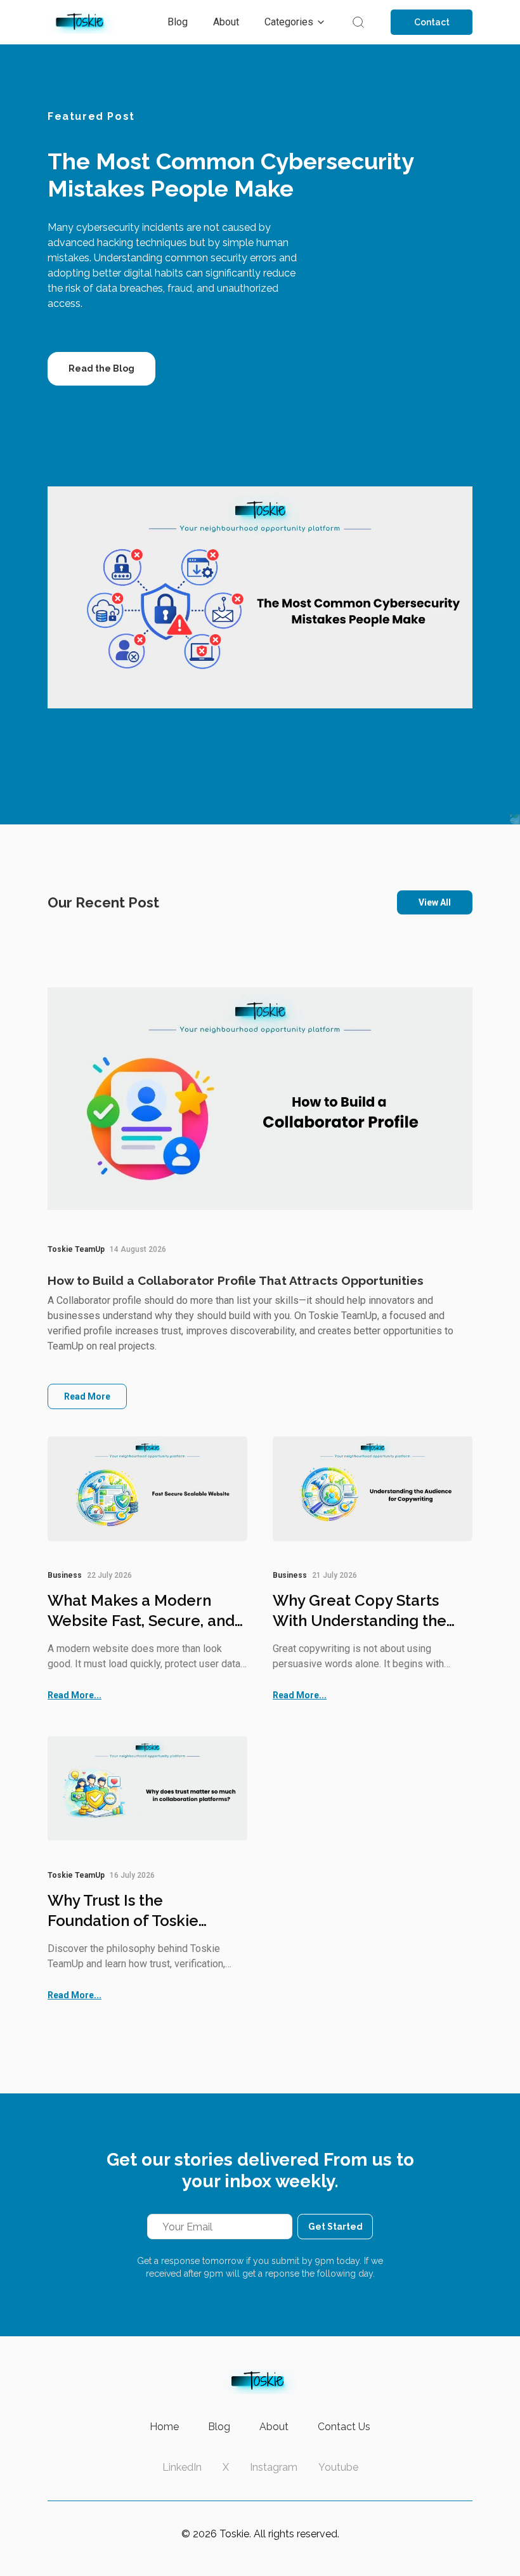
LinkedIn (182, 2467)
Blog (219, 2427)
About (274, 2427)
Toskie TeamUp (76, 1249)
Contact (432, 22)
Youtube (338, 2467)
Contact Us (344, 2427)
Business (65, 1575)
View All (435, 902)
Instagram (274, 2467)
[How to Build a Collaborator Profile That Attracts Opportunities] (260, 1099)
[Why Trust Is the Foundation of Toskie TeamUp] (147, 1788)
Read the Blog (101, 368)
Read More (87, 1396)
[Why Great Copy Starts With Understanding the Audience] (373, 1489)
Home (164, 2427)
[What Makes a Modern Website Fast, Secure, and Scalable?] (147, 1489)
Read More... (75, 1695)
